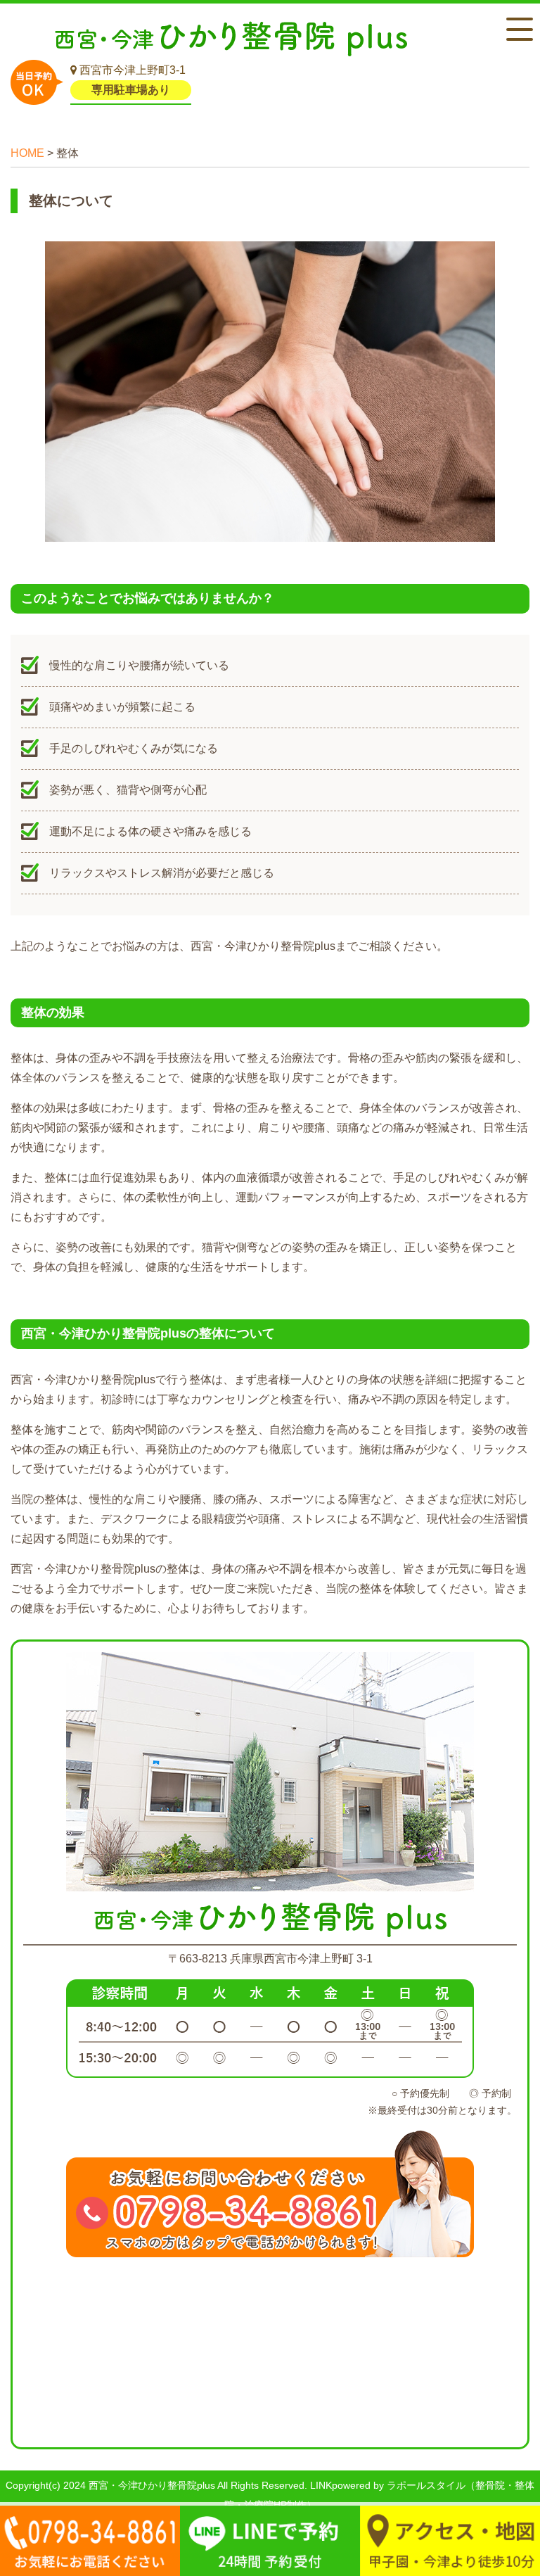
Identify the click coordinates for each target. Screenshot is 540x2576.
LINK (321, 2485)
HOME (27, 153)
